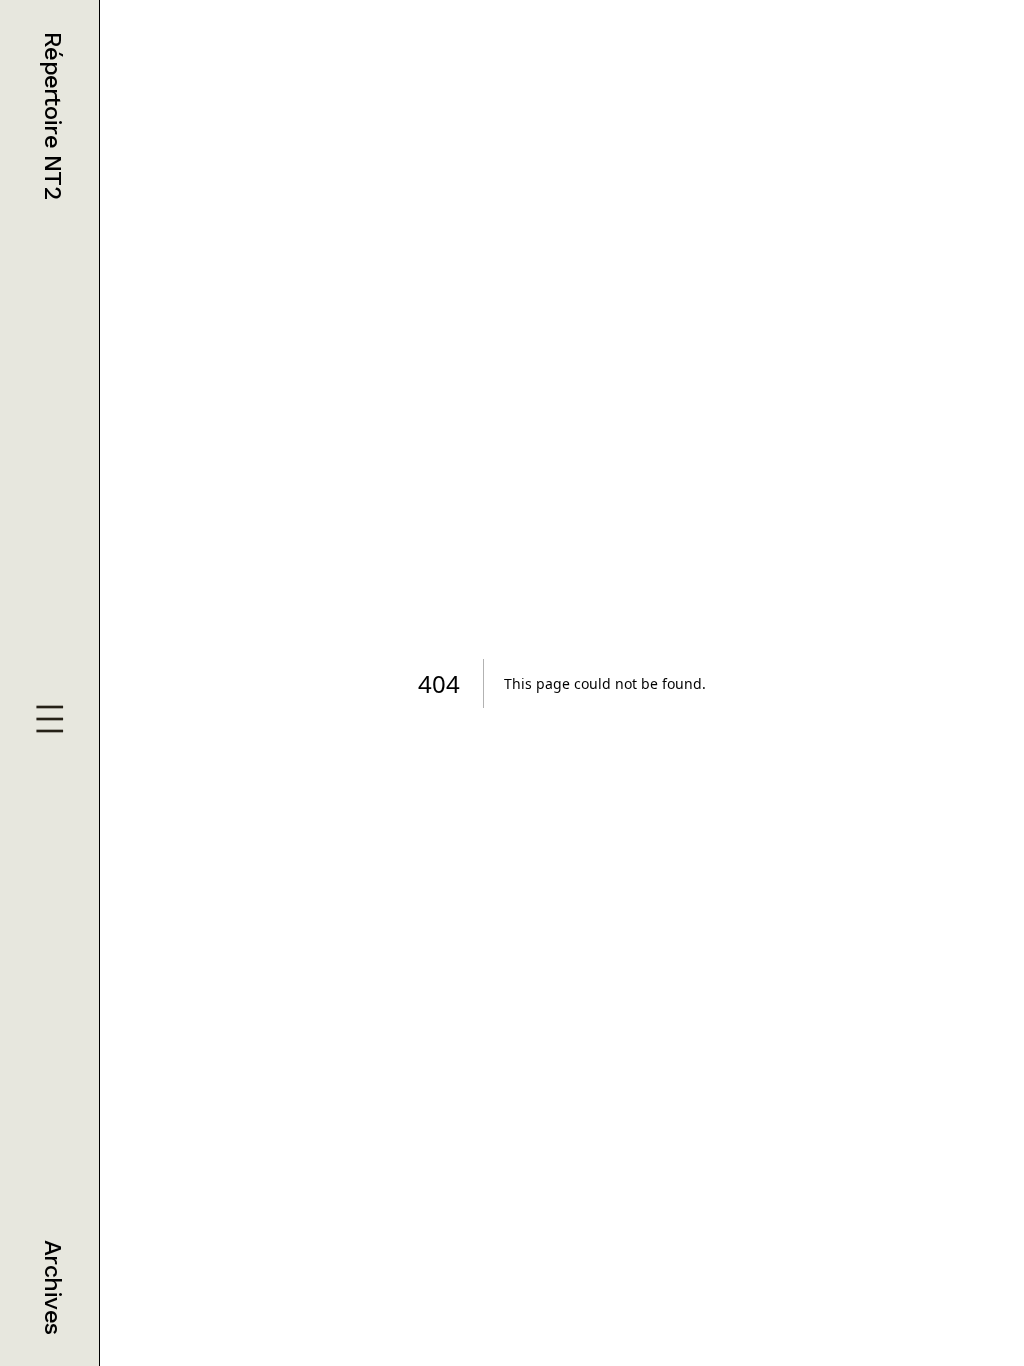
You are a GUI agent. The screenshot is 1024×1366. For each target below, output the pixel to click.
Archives (53, 1287)
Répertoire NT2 (53, 115)
